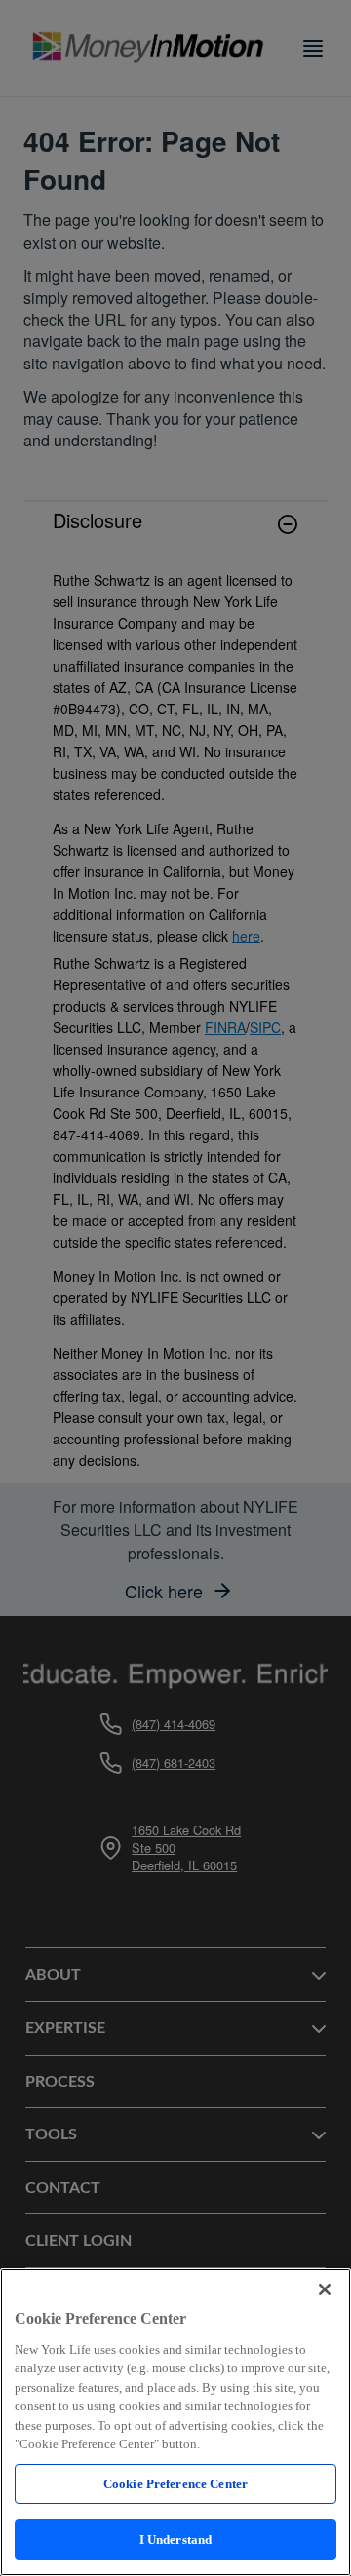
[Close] (325, 2289)
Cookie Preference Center (175, 2484)
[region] (175, 2422)
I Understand (176, 2539)
